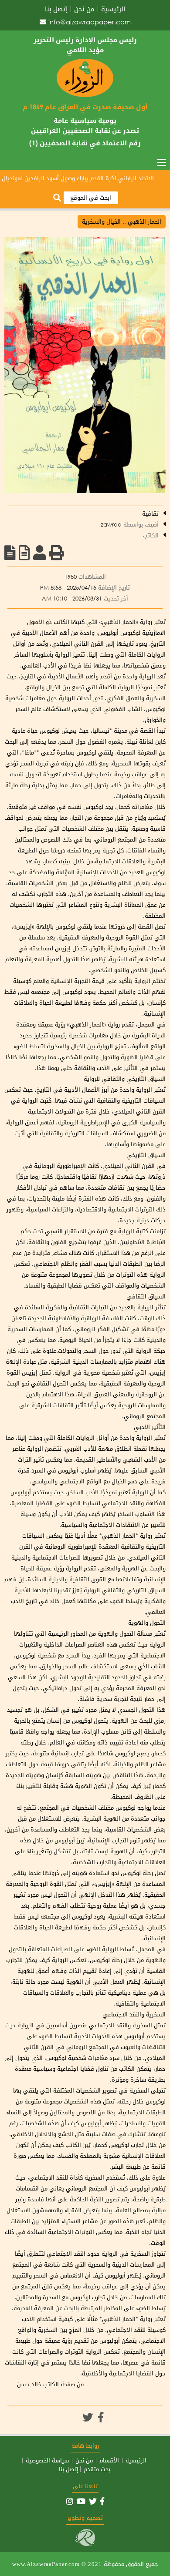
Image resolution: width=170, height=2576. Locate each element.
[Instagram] (70, 2501)
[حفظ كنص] (10, 553)
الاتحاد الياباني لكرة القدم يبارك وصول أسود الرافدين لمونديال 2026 (85, 178)
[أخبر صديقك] (40, 553)
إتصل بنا (56, 9)
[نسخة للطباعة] (57, 553)
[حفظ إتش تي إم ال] (24, 553)
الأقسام (109, 2460)
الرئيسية (113, 9)
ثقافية (150, 514)
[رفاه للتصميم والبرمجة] (85, 2544)
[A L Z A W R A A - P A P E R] (85, 95)
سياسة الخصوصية (47, 2460)
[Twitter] (88, 2417)
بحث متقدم (97, 2469)
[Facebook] (101, 2417)
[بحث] (57, 198)
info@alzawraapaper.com (90, 22)
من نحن (84, 9)
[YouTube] (81, 2501)
